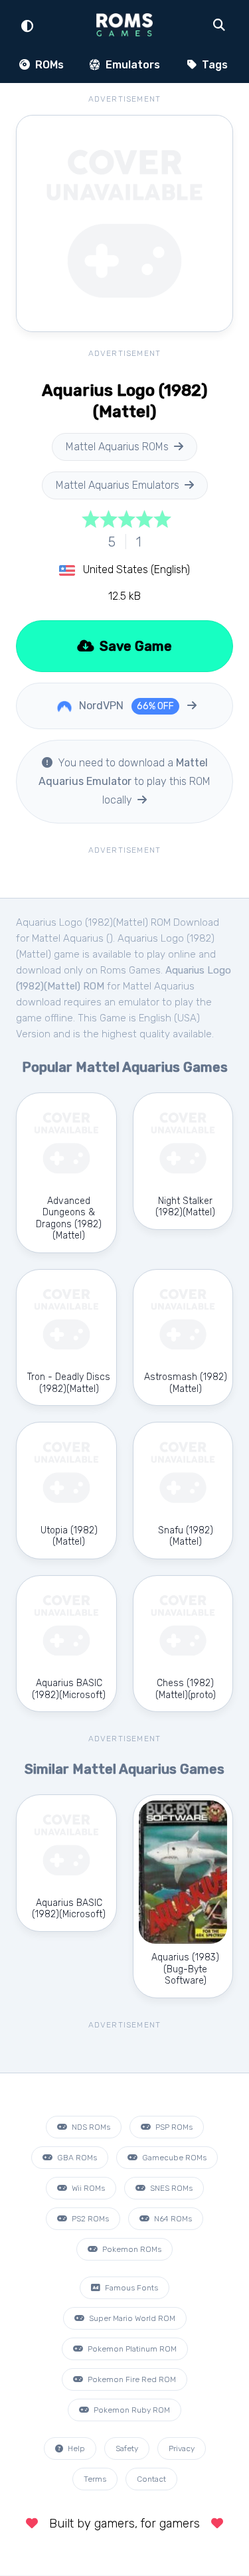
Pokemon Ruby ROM (131, 2410)
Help (75, 2448)
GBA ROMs (76, 2158)
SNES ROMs (170, 2188)
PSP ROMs (173, 2127)
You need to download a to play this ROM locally (124, 781)
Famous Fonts (130, 2288)
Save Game (134, 646)
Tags (213, 65)
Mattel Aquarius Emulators (118, 485)
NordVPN (125, 706)
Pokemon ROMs (131, 2249)
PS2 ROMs (89, 2219)
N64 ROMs (172, 2219)
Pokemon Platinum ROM (131, 2349)
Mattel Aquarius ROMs (117, 447)
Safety (127, 2448)
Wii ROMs (87, 2188)
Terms (95, 2479)
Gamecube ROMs (173, 2158)
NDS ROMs (90, 2127)
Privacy (182, 2448)
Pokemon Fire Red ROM (131, 2379)
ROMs (48, 65)
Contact (151, 2479)
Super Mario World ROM (131, 2318)
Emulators (131, 65)
